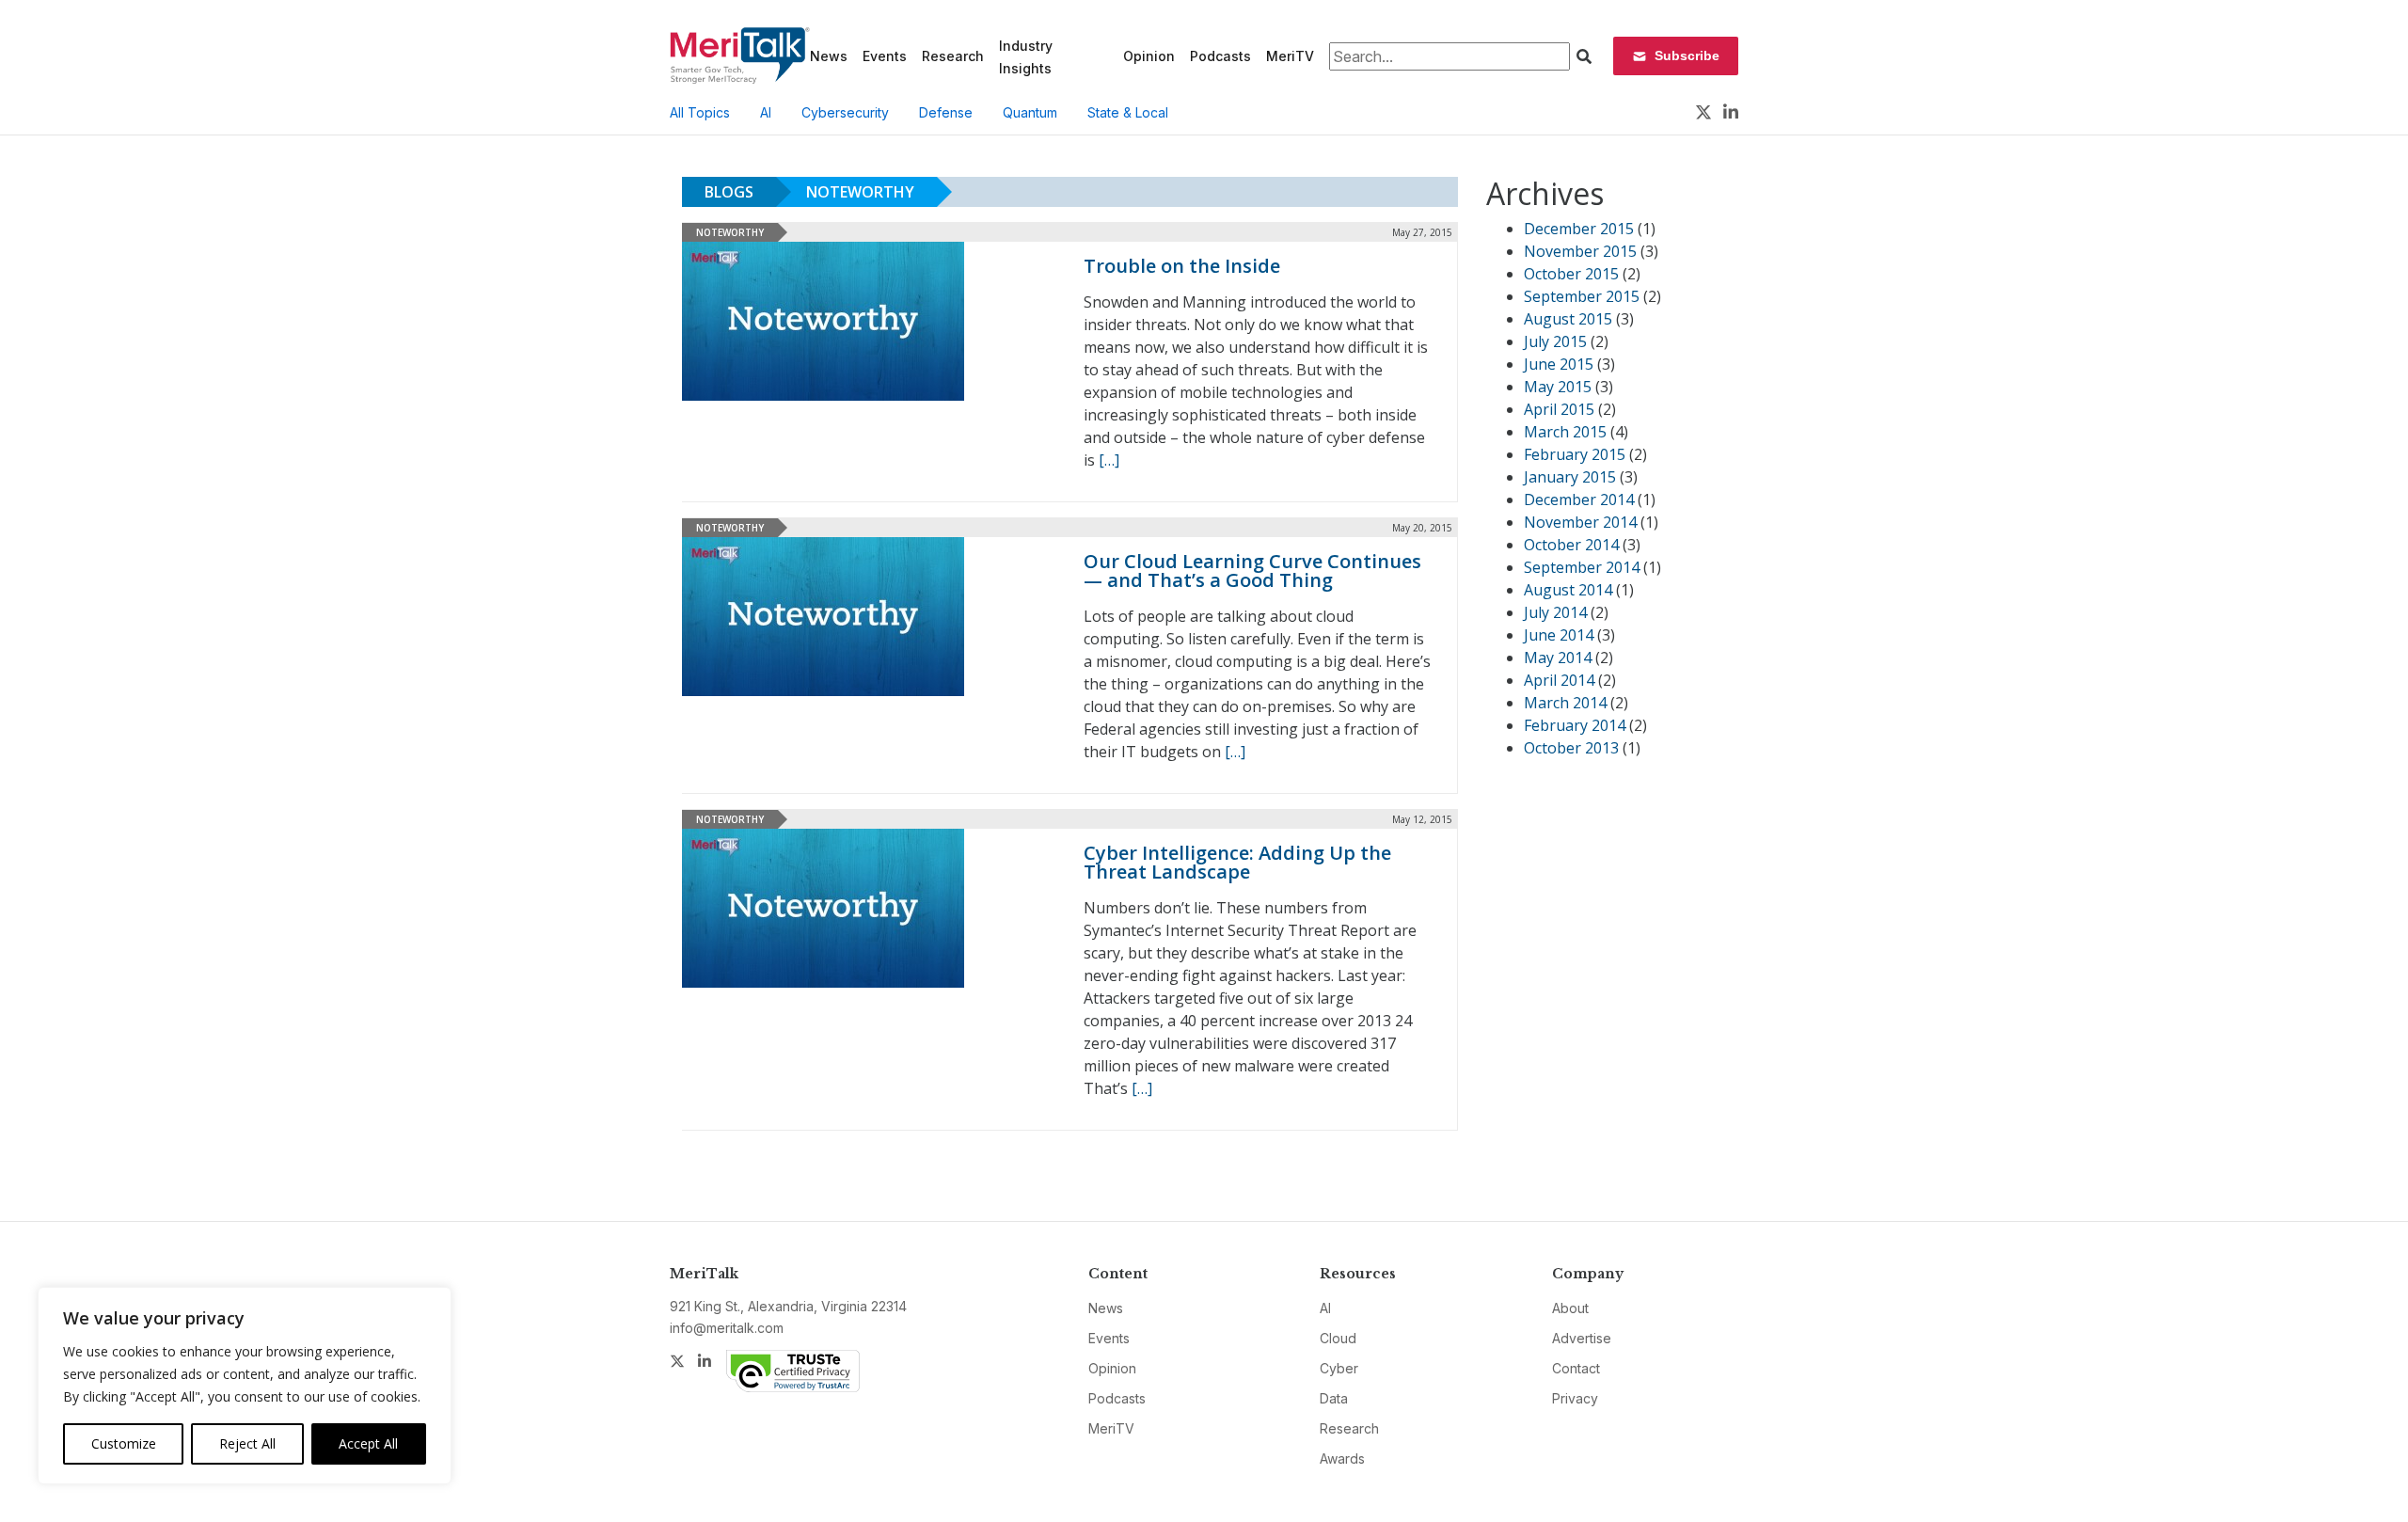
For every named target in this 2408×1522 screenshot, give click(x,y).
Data (1334, 1398)
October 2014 (1571, 545)
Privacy (1575, 1398)
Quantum (1030, 112)
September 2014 (1582, 567)
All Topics (700, 112)
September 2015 (1582, 296)
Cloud (1338, 1338)
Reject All (247, 1443)
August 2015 (1568, 319)
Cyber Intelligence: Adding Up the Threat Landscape (1237, 862)
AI (766, 112)
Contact (1576, 1368)
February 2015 (1575, 454)
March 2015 (1565, 432)
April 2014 (1559, 680)
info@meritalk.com (727, 1328)
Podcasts (1220, 56)
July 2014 (1555, 612)
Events (885, 56)
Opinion (1149, 56)
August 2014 (1568, 590)
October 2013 (1571, 748)
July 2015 (1555, 341)
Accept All (368, 1443)
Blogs (729, 192)
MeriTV (1290, 56)
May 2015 (1558, 387)
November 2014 (1580, 522)
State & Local (1128, 112)
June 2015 (1559, 364)
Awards (1342, 1459)
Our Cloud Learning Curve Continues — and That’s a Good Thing (1252, 571)
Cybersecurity (845, 112)
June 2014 (1559, 635)
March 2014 (1565, 703)
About (1570, 1308)
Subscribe (1687, 55)
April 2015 (1559, 409)
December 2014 (1579, 499)
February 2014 (1575, 725)
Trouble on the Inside (1182, 266)
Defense (946, 112)
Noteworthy (860, 192)
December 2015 (1579, 229)
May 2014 (1558, 658)
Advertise (1582, 1338)
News (829, 56)
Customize (124, 1443)
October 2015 (1571, 274)
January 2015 (1570, 477)
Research (953, 56)
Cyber (1339, 1368)
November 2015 (1580, 251)
